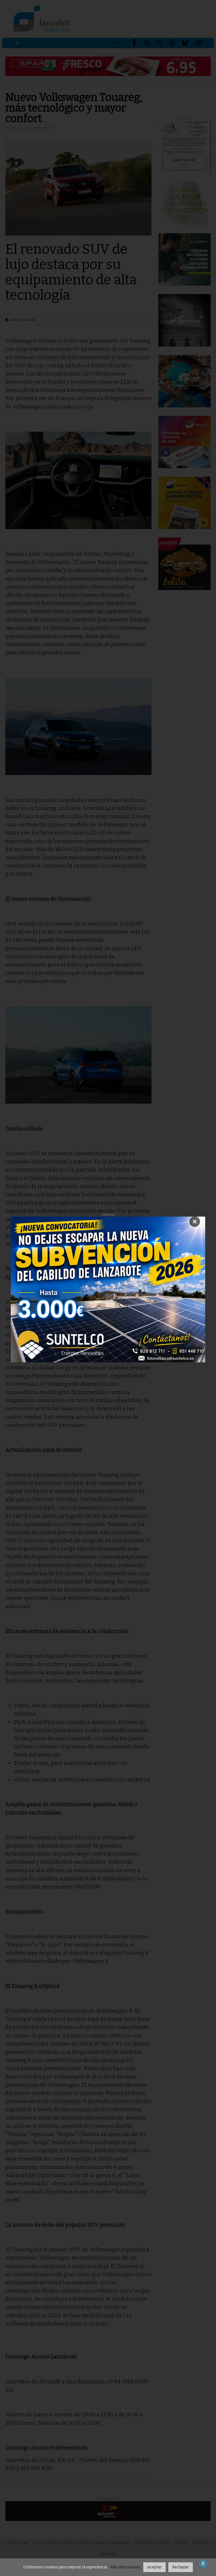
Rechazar (181, 2567)
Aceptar (154, 2567)
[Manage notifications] (203, 2564)
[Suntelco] (108, 1290)
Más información (126, 2567)
